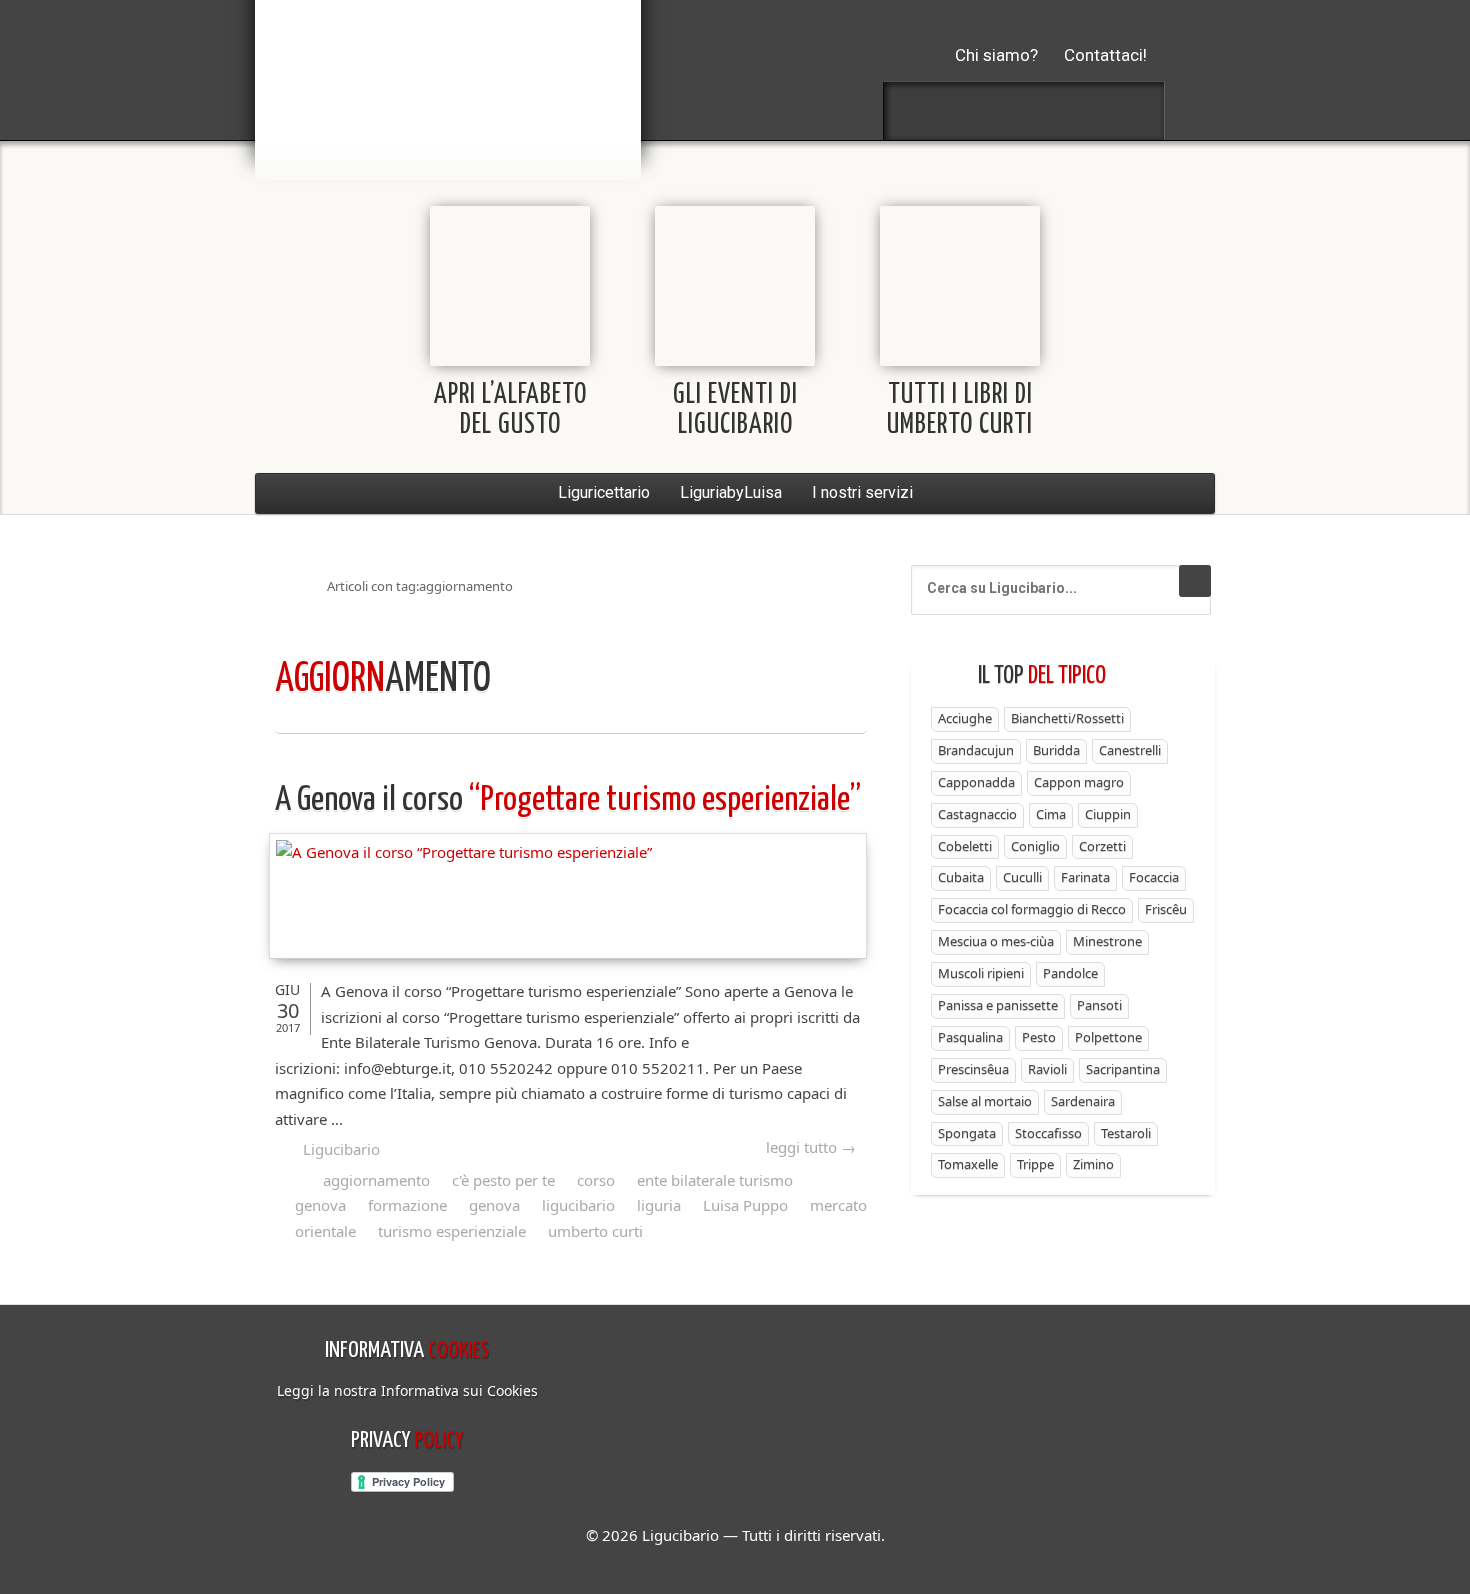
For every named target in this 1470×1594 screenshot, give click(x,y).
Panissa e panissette (998, 1005)
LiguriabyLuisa (731, 492)
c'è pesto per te (503, 1180)
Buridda (1056, 750)
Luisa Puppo (745, 1205)
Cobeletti (965, 846)
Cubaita (961, 877)
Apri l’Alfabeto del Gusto (510, 410)
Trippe (1035, 1164)
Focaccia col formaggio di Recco (1032, 909)
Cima (1051, 814)
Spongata (967, 1133)
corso (596, 1180)
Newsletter (1077, 111)
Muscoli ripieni (981, 973)
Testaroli (1126, 1133)
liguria (659, 1205)
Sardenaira (1083, 1101)
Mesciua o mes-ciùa (996, 941)
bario (448, 75)
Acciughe (965, 718)
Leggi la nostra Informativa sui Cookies (407, 1390)
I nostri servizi (862, 492)
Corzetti (1102, 846)
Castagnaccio (977, 814)
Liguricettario (604, 492)
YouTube (1130, 111)
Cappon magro (1079, 782)
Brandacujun (976, 750)
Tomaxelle (968, 1164)
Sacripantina (1123, 1069)
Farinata (1085, 877)
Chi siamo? (996, 55)
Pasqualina (970, 1037)
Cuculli (1022, 877)
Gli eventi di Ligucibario (735, 410)
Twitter (971, 111)
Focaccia (1154, 877)
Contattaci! (1105, 55)
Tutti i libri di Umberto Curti (960, 410)
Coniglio (1035, 846)
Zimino (1093, 1164)
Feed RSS (1024, 111)
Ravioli (1047, 1069)
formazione (407, 1205)
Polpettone (1108, 1037)
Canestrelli (1130, 750)
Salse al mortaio (985, 1101)
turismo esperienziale (452, 1231)
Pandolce (1070, 973)
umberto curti (595, 1231)
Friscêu (1166, 909)
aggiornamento (376, 1180)
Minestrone (1107, 941)
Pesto (1039, 1037)
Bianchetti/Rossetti (1067, 718)
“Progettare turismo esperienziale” (568, 800)
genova (494, 1205)
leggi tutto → (811, 1147)
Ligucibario (341, 1149)
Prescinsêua (973, 1069)
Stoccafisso (1048, 1133)
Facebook (918, 111)
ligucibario (578, 1205)
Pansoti (1099, 1005)
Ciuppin (1108, 814)
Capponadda (976, 782)
